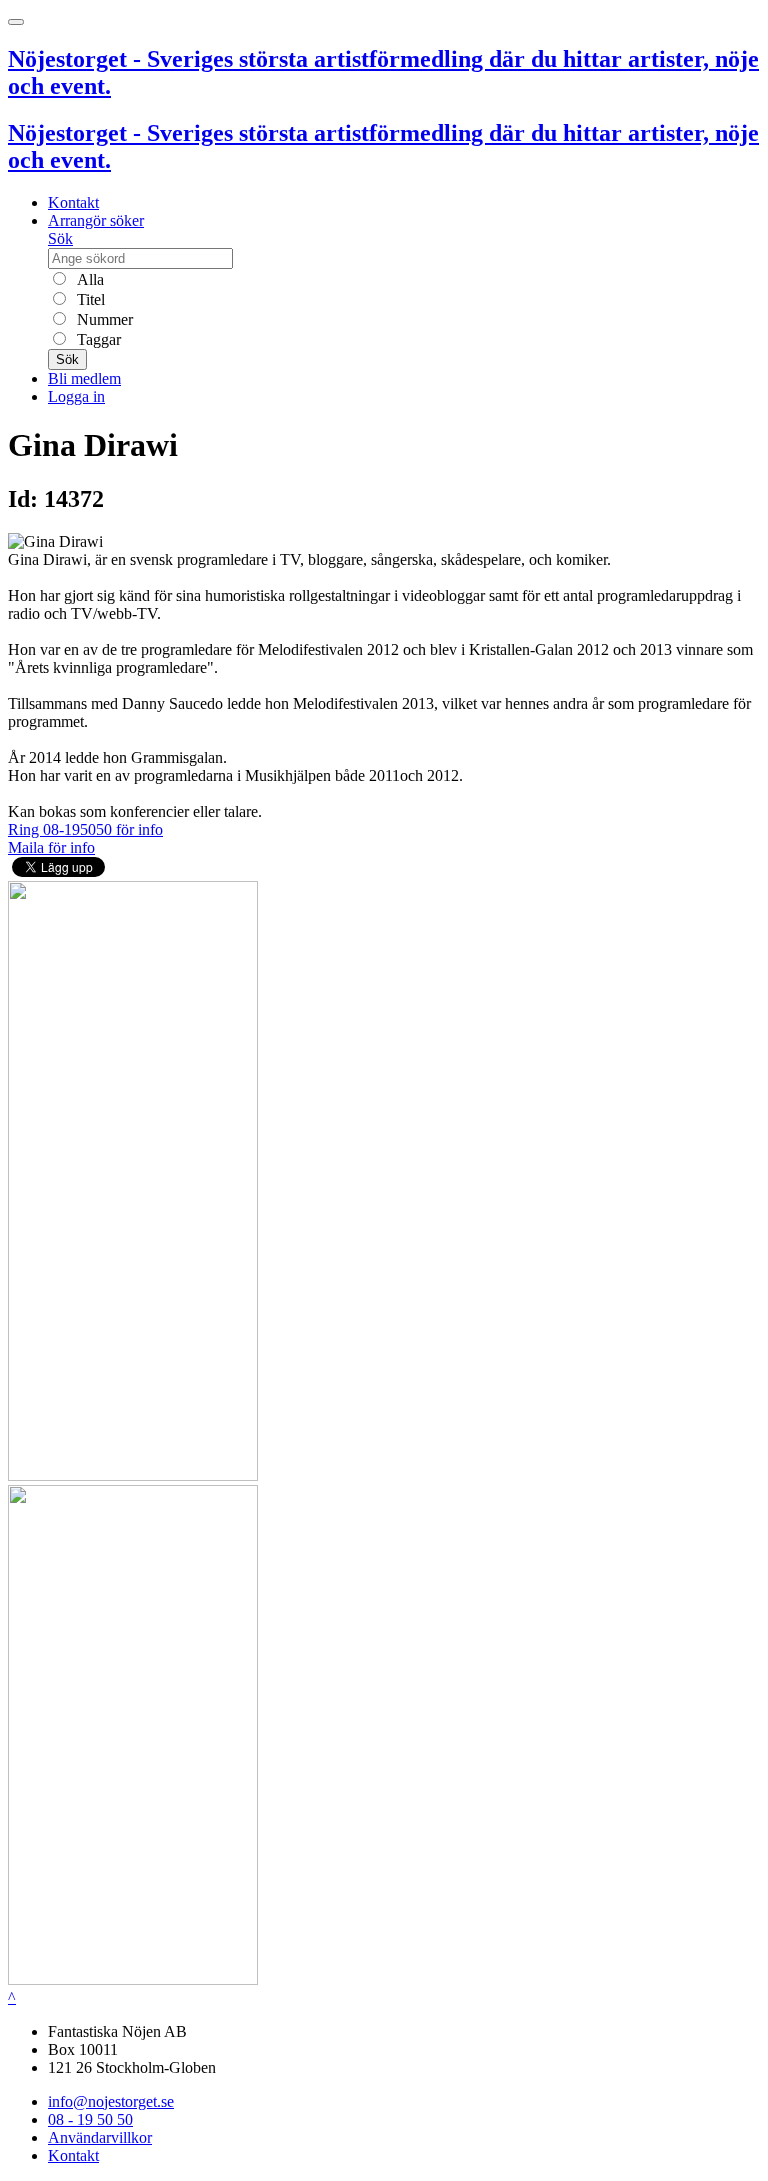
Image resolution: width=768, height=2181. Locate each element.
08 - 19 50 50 (90, 2119)
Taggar (97, 339)
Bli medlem (84, 378)
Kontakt (73, 202)
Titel (89, 299)
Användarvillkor (100, 2137)
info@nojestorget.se (111, 2101)
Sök (60, 238)
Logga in (76, 396)
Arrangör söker (96, 220)
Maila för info (51, 847)
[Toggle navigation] (16, 22)
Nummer (103, 319)
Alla (88, 279)
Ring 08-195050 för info (85, 829)
